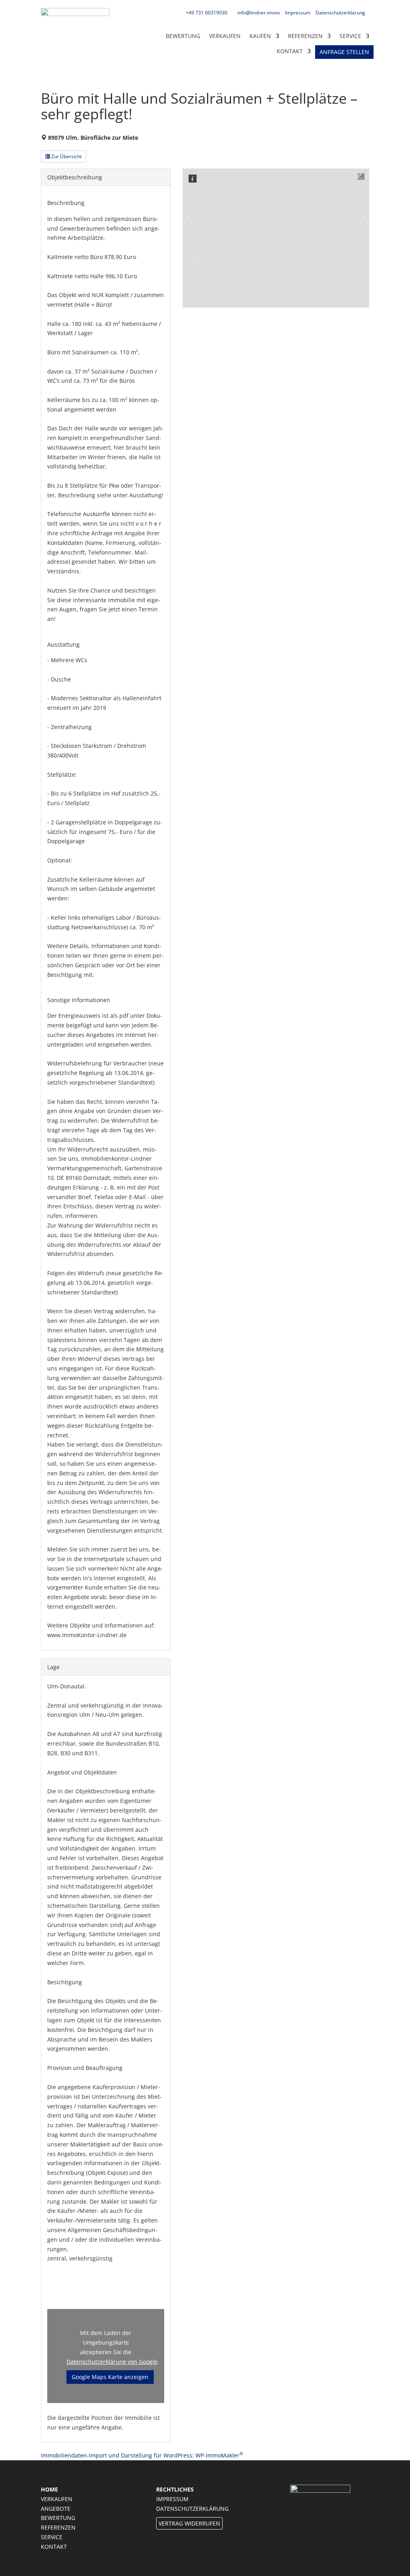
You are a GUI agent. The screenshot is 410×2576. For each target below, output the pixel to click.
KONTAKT (290, 51)
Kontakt (54, 2547)
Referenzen (305, 36)
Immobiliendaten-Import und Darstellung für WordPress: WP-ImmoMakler (142, 2455)
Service (350, 36)
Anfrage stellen (344, 52)
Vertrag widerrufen (189, 2523)
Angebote (56, 2509)
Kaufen (260, 36)
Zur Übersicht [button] (66, 156)
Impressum (298, 13)
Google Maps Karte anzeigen (110, 2377)
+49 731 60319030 (207, 13)
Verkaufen (225, 36)
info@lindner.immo (259, 13)
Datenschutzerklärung (340, 13)
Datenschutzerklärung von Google (112, 2362)
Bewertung (183, 36)
